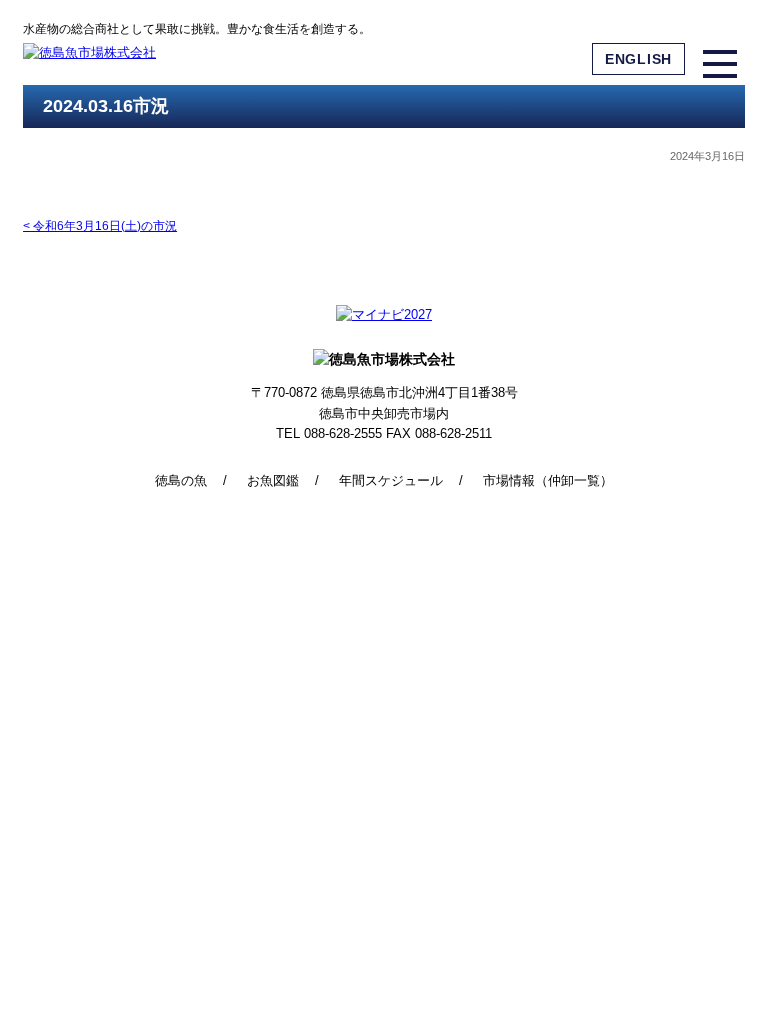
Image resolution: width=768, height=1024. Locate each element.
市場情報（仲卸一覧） (548, 480)
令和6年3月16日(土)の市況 (100, 226)
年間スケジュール (391, 480)
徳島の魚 (181, 480)
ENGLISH (638, 59)
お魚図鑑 (273, 480)
